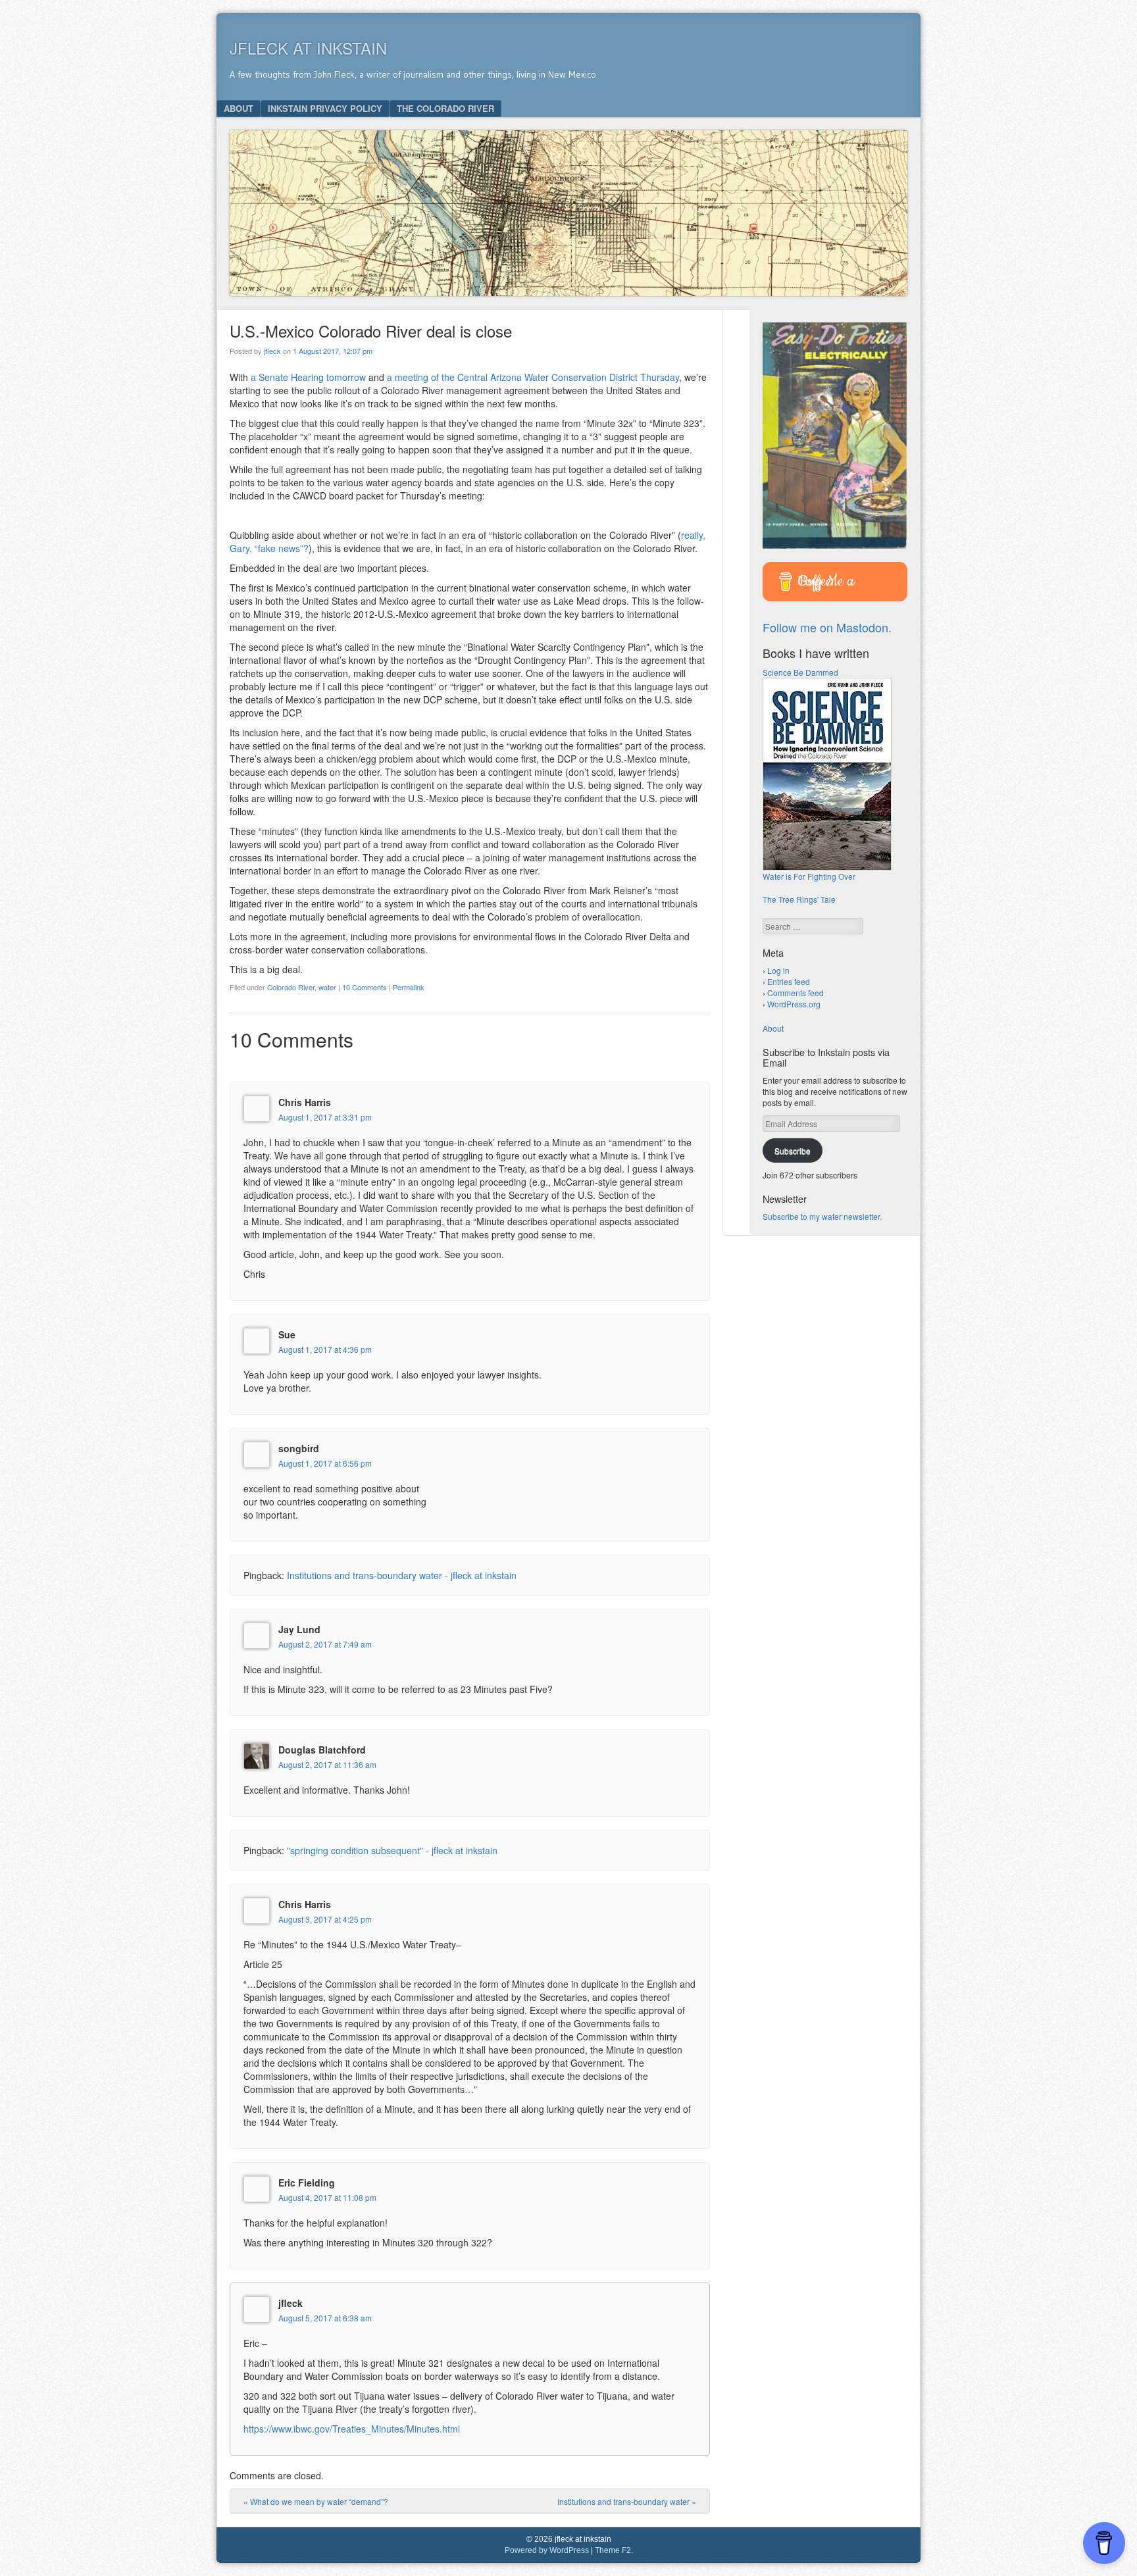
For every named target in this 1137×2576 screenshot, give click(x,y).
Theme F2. (614, 2550)
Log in (778, 970)
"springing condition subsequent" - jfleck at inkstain (392, 1850)
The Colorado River (445, 108)
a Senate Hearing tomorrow (308, 377)
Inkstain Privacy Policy (325, 108)
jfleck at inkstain (308, 48)
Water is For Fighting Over (809, 876)
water (327, 987)
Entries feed (789, 981)
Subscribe (793, 1150)
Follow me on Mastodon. (827, 627)
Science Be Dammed (800, 672)
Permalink (409, 987)
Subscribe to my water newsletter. (822, 1216)
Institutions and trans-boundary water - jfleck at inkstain (402, 1575)
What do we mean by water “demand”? (316, 2501)
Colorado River (291, 987)
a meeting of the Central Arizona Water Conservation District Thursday (533, 377)
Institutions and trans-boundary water (627, 2501)
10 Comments (365, 987)
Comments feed (796, 993)
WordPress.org (794, 1004)
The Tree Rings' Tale (799, 899)
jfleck (272, 351)
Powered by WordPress (547, 2550)
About (239, 108)
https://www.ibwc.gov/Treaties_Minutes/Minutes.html (352, 2429)
